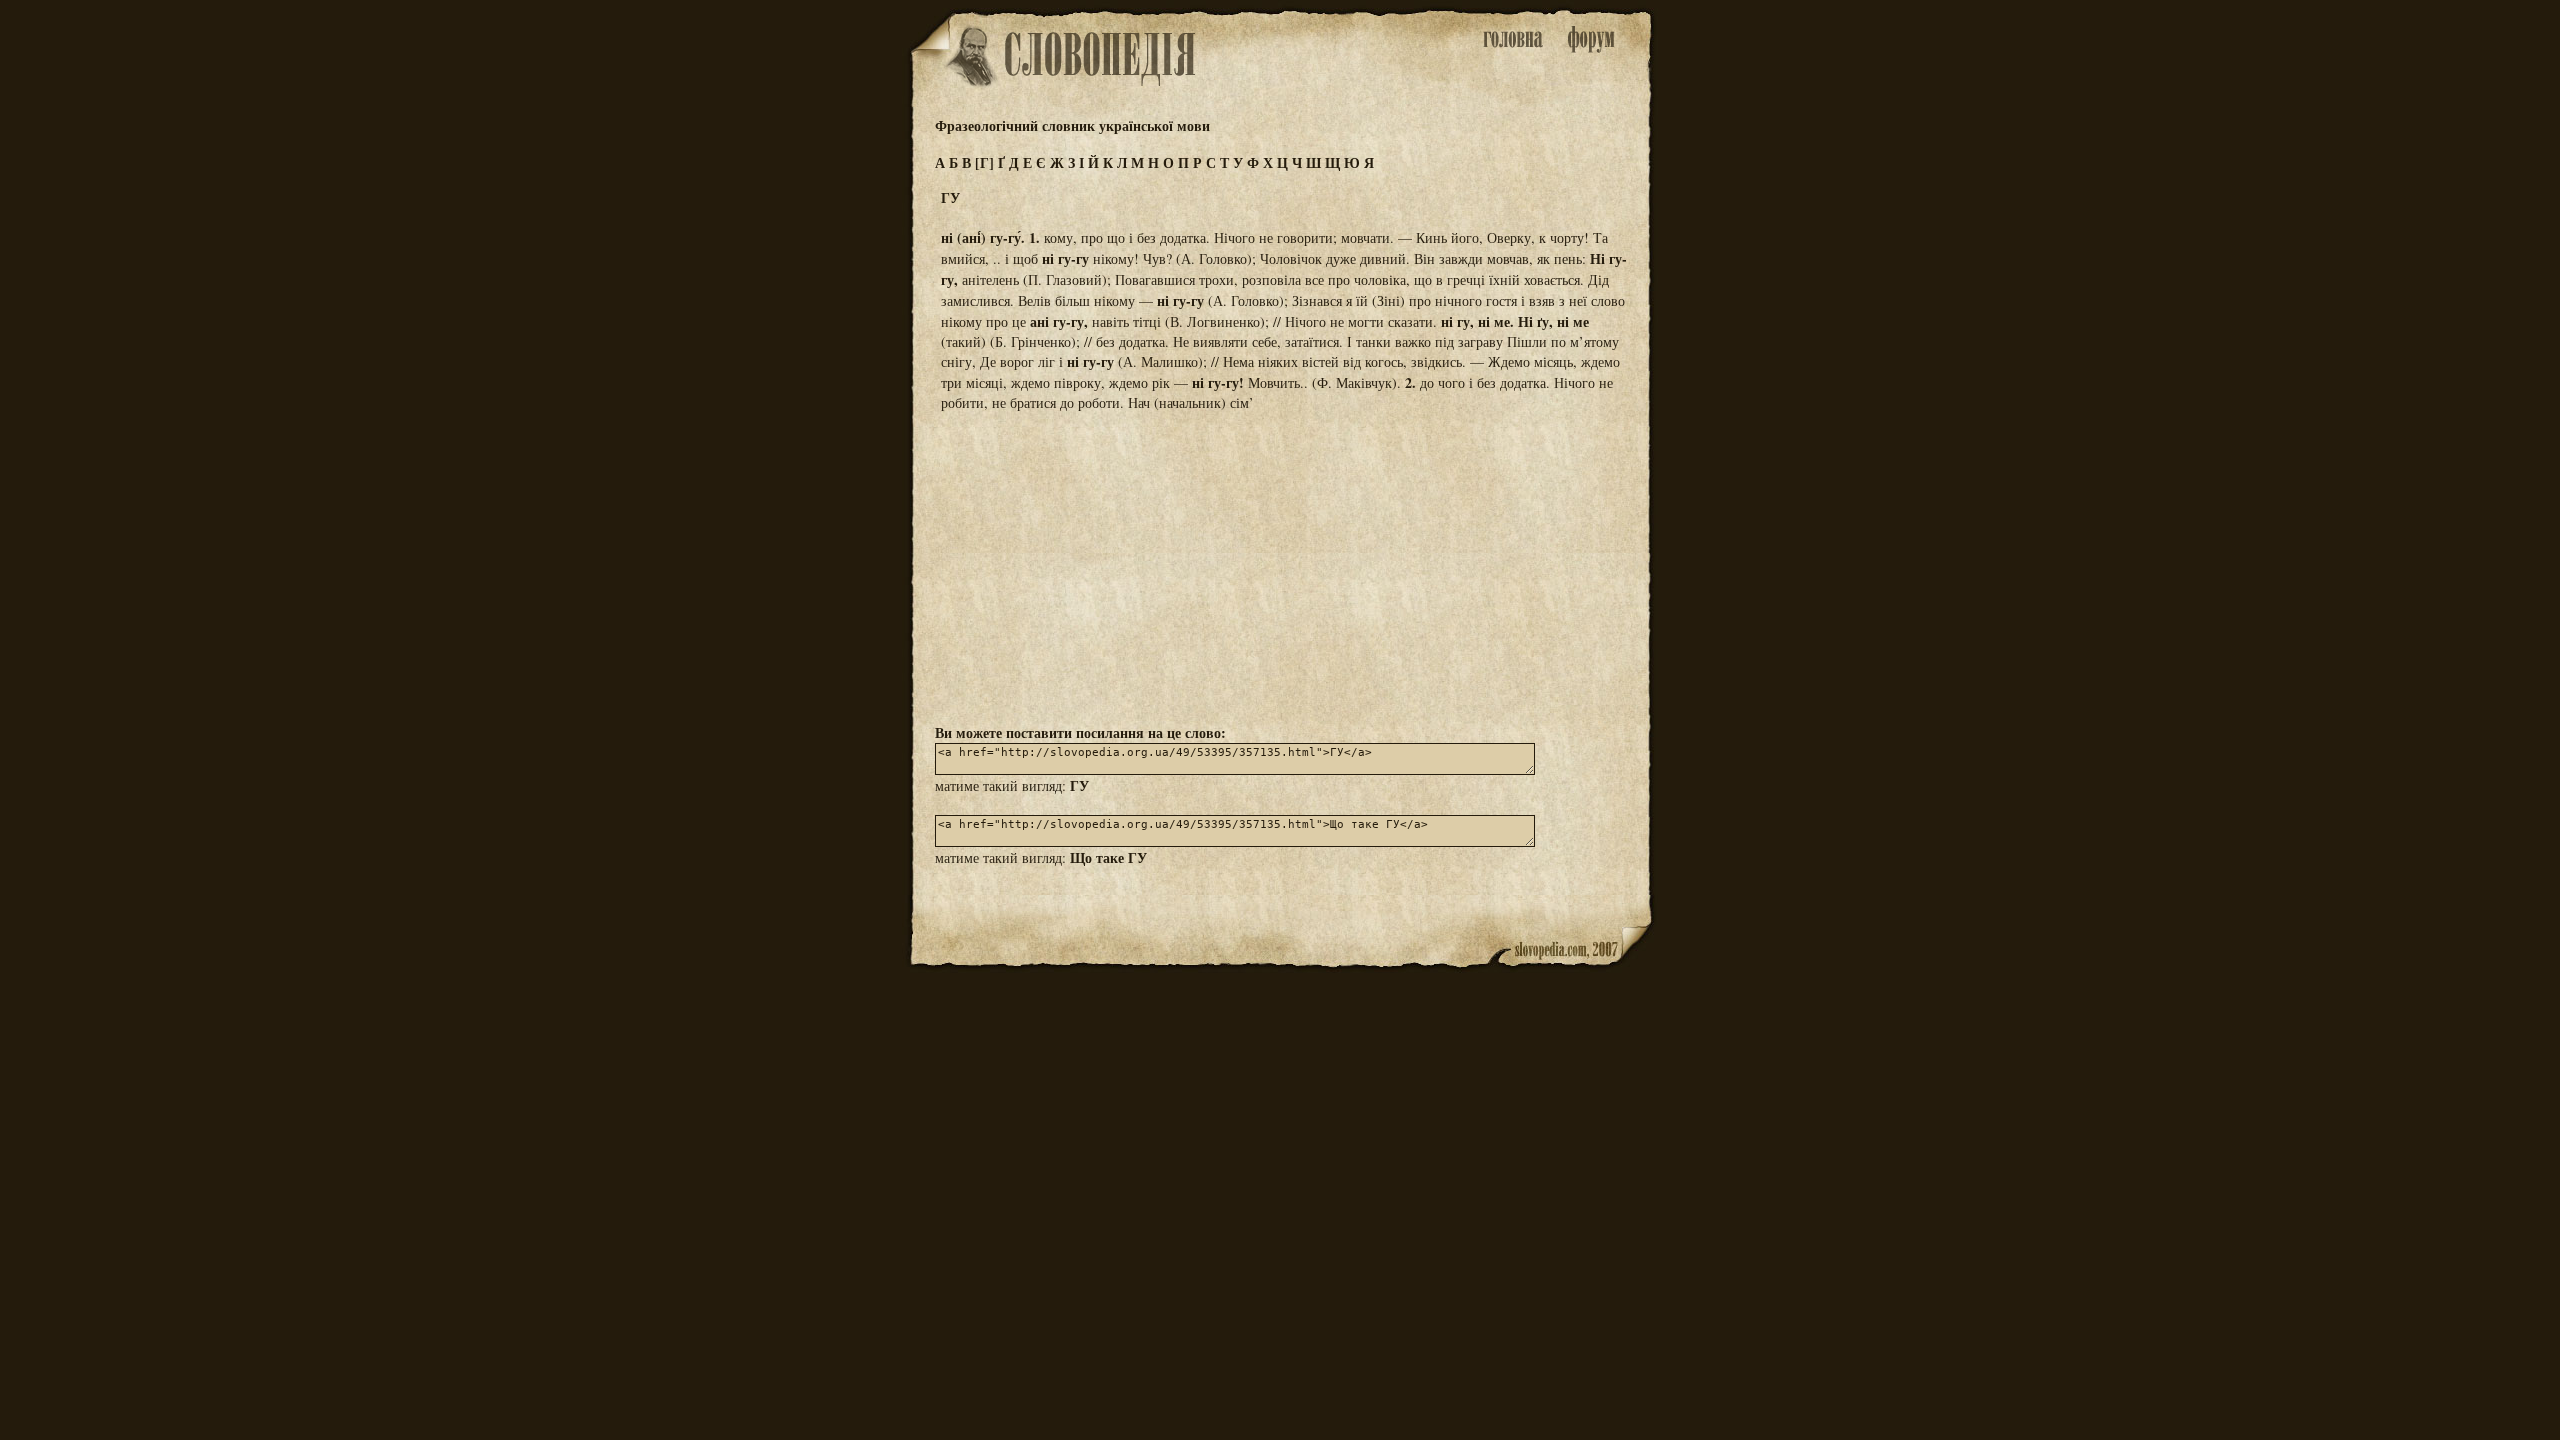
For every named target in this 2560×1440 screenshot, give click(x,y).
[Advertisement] (1280, 566)
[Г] (984, 162)
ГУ (1079, 785)
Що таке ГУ (1108, 857)
